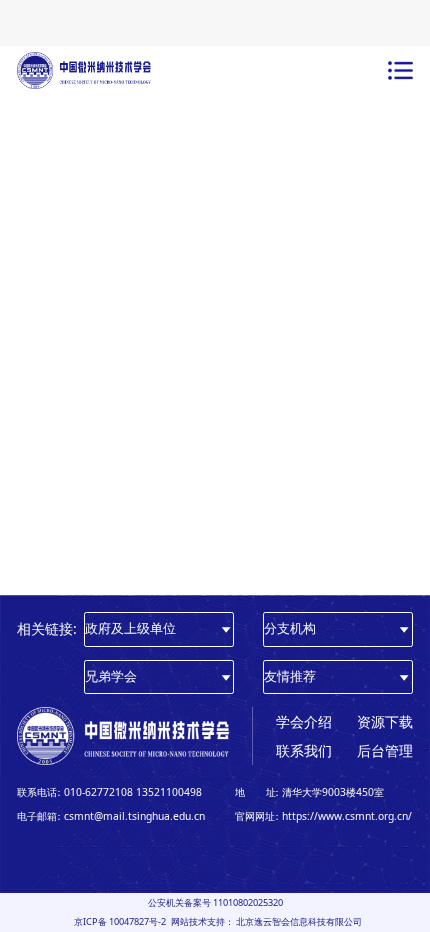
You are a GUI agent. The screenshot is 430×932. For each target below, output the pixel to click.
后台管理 (385, 750)
